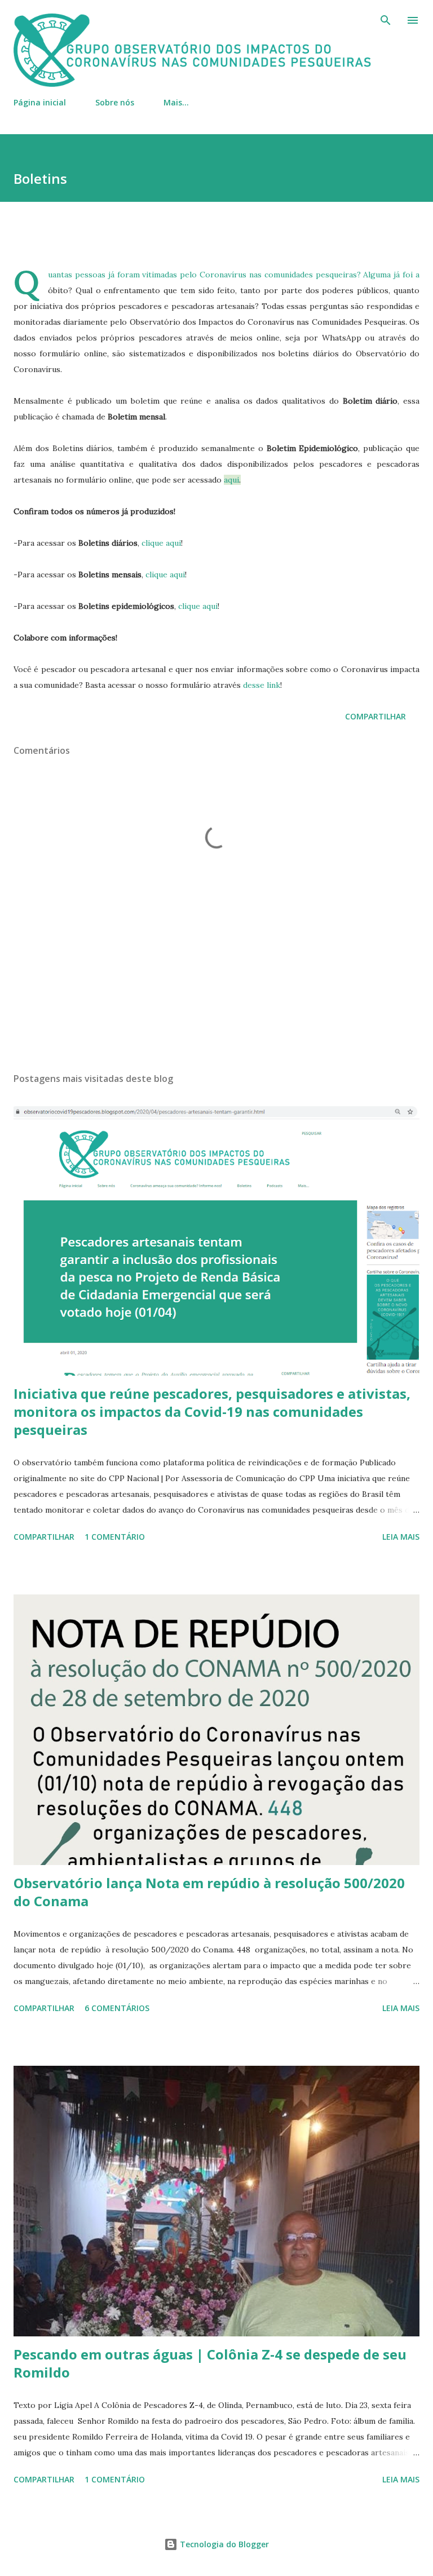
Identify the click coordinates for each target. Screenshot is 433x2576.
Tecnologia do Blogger (223, 2544)
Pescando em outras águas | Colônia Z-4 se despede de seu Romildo (210, 2363)
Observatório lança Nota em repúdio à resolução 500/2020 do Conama (209, 1892)
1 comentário (115, 1537)
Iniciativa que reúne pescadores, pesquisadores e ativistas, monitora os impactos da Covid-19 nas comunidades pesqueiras (212, 1411)
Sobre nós (115, 102)
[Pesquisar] (386, 20)
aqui (231, 480)
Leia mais (401, 1537)
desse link (262, 685)
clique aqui (161, 543)
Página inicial (40, 102)
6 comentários (117, 2008)
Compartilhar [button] (375, 716)
